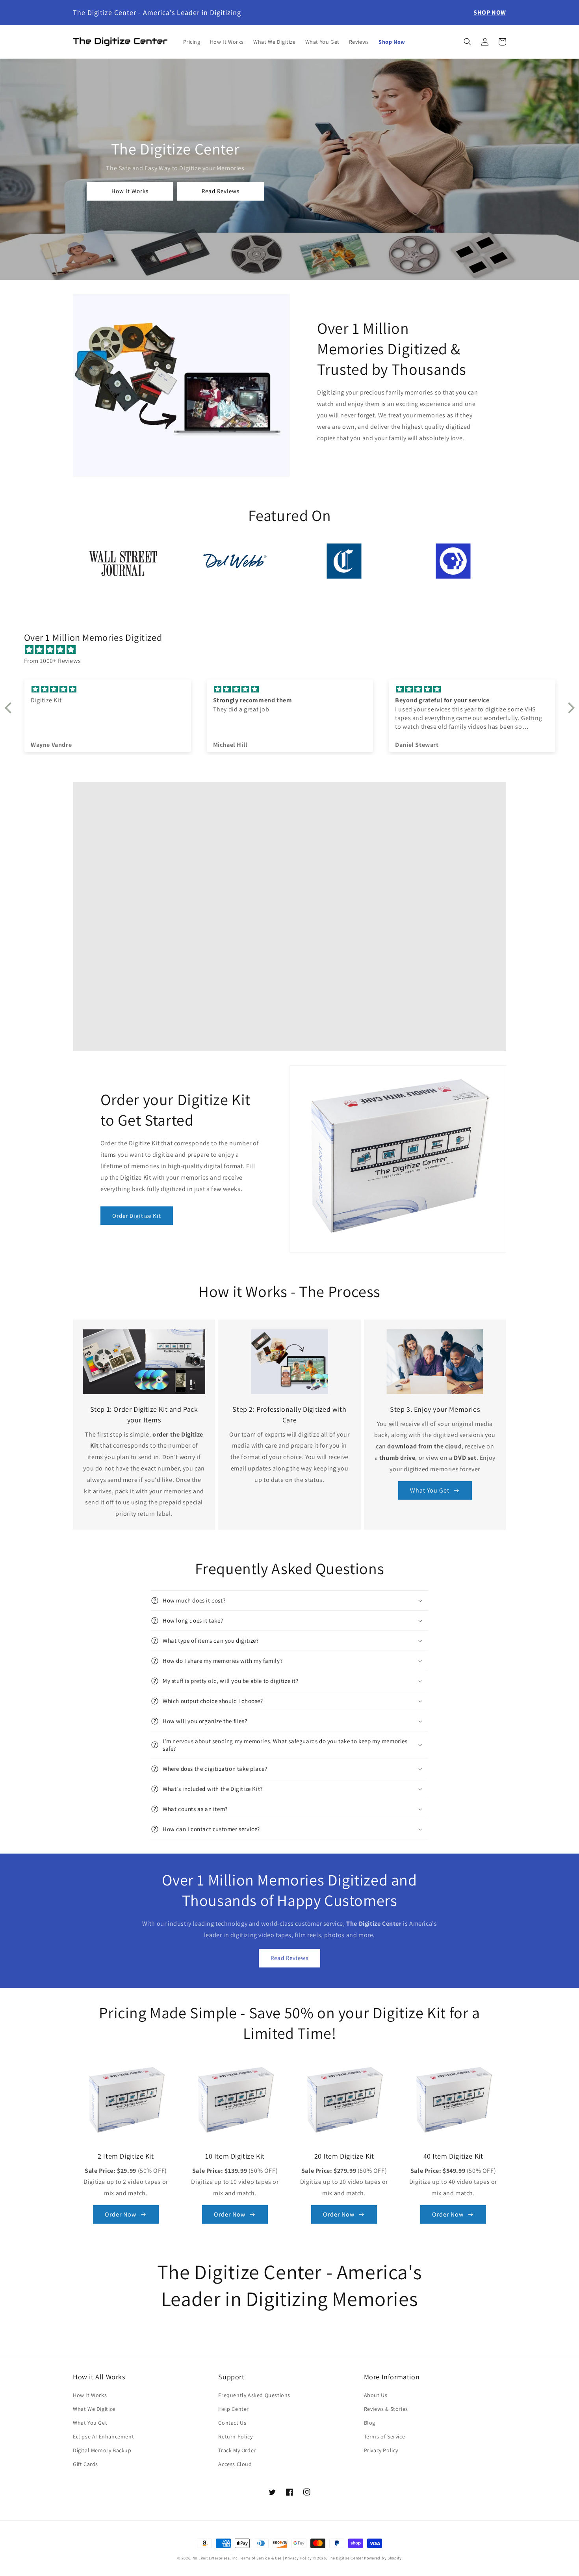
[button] (468, 42)
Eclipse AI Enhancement (103, 2436)
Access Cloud (235, 2464)
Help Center (234, 2409)
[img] (294, 650)
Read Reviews (221, 191)
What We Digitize (94, 2409)
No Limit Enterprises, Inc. (216, 2558)
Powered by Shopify (383, 2558)
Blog (370, 2423)
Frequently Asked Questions (254, 2395)
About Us (376, 2395)
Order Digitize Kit (137, 1216)
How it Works (130, 191)
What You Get (430, 1490)
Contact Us (232, 2423)
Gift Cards (85, 2464)
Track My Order (237, 2450)
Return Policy (235, 2436)
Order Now (121, 2214)
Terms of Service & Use (261, 2558)
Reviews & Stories (386, 2409)
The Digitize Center (345, 2558)
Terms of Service (385, 2436)
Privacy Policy (381, 2450)
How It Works (90, 2395)
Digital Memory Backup (102, 2450)
